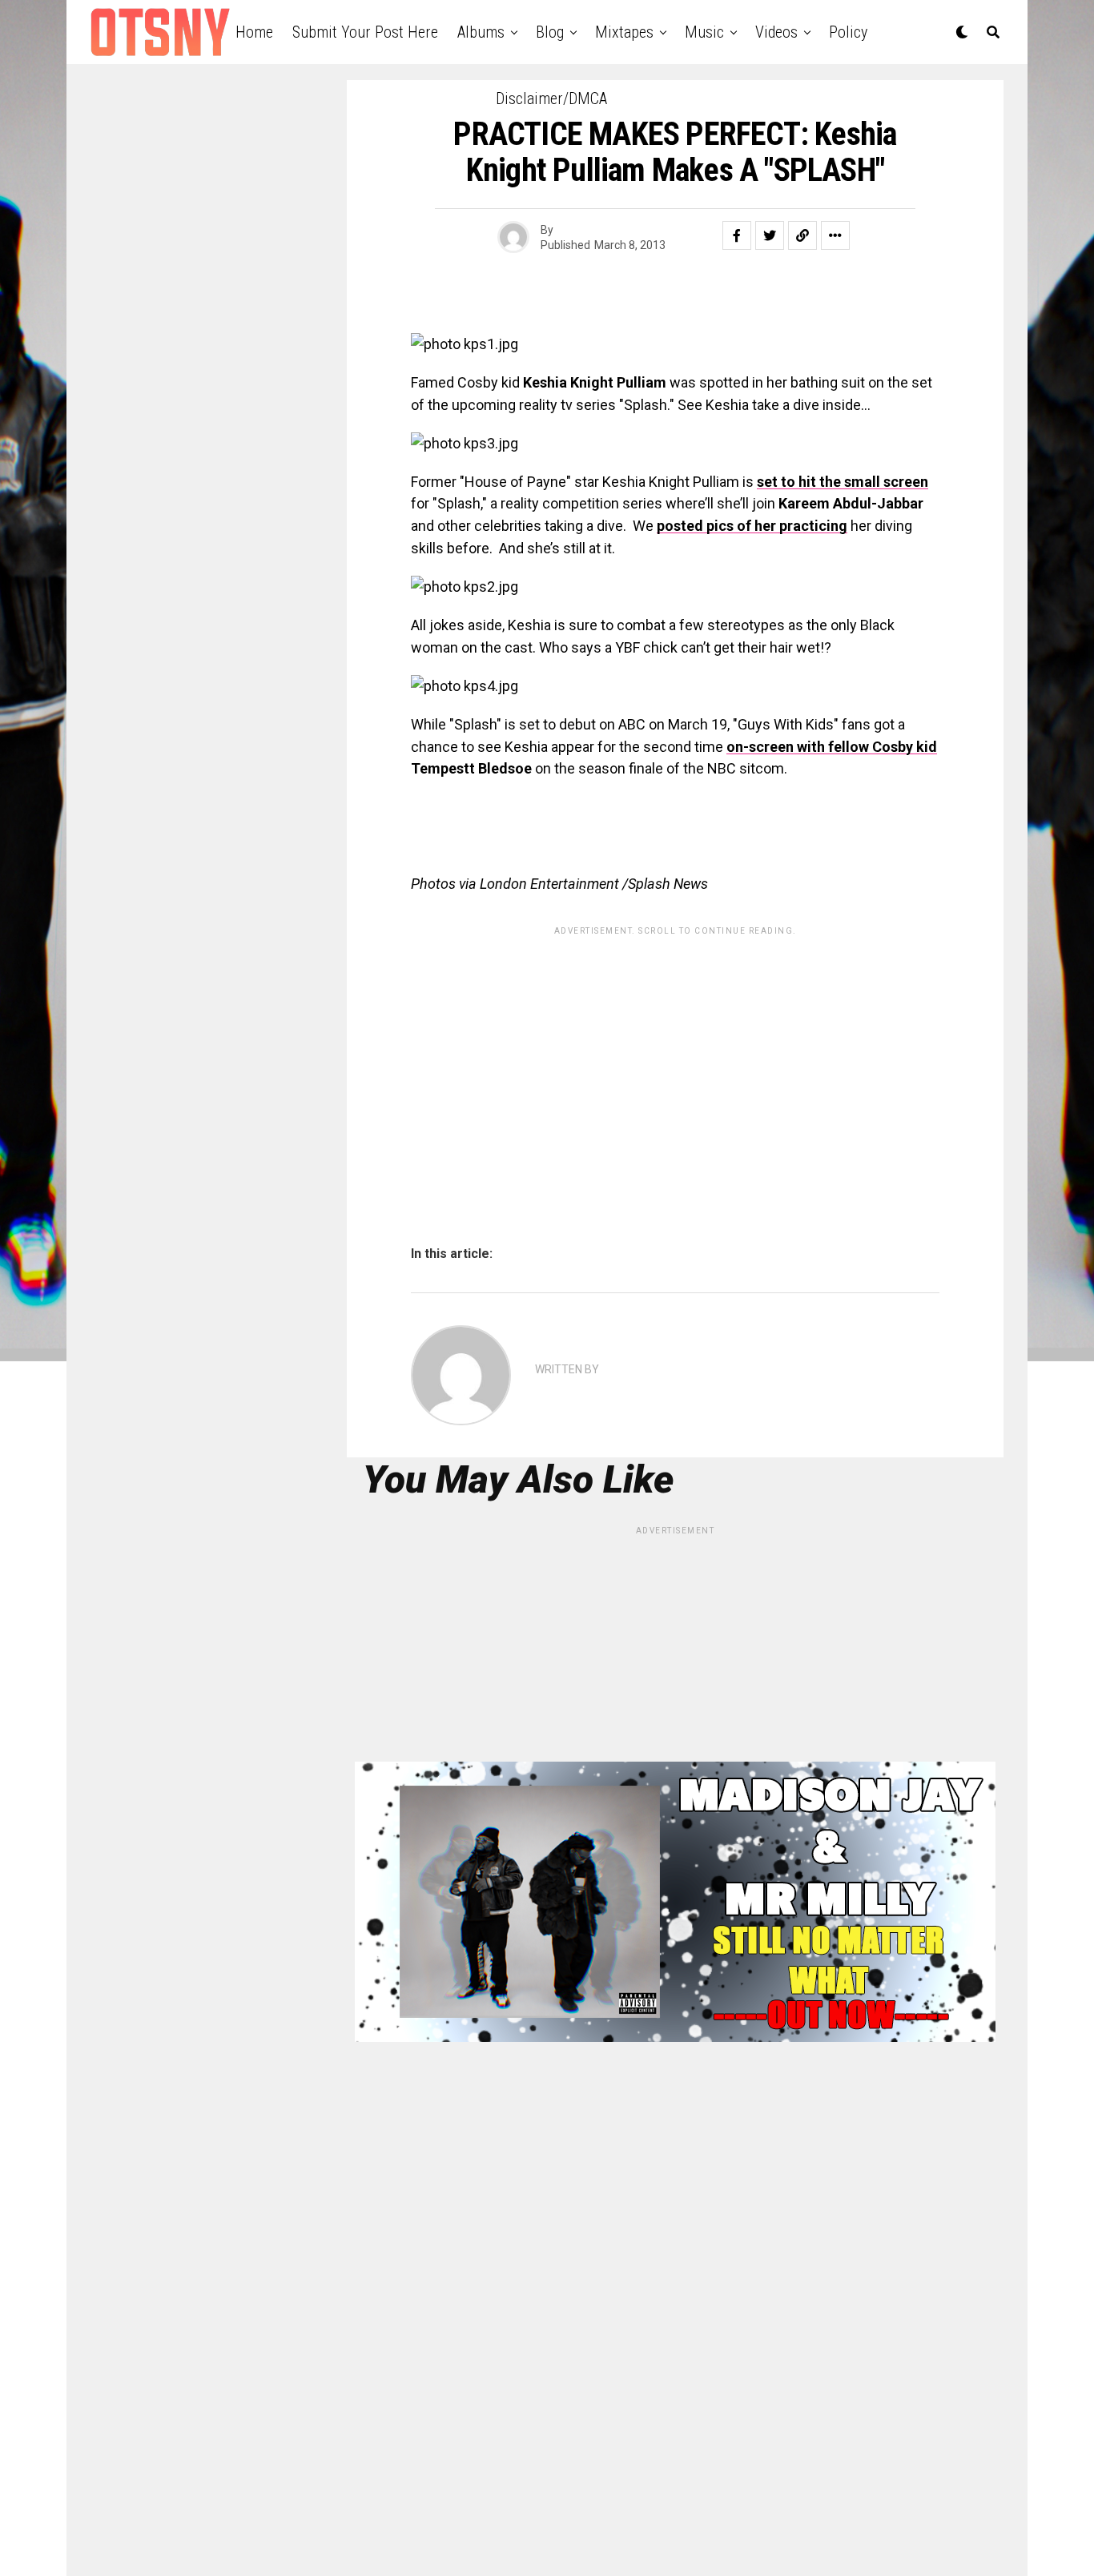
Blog (550, 32)
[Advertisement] (675, 1055)
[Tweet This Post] (770, 235)
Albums (481, 32)
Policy (848, 32)
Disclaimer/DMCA (551, 98)
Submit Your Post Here (365, 32)
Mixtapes (624, 32)
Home (254, 32)
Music (704, 32)
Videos (776, 32)
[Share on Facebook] (737, 235)
